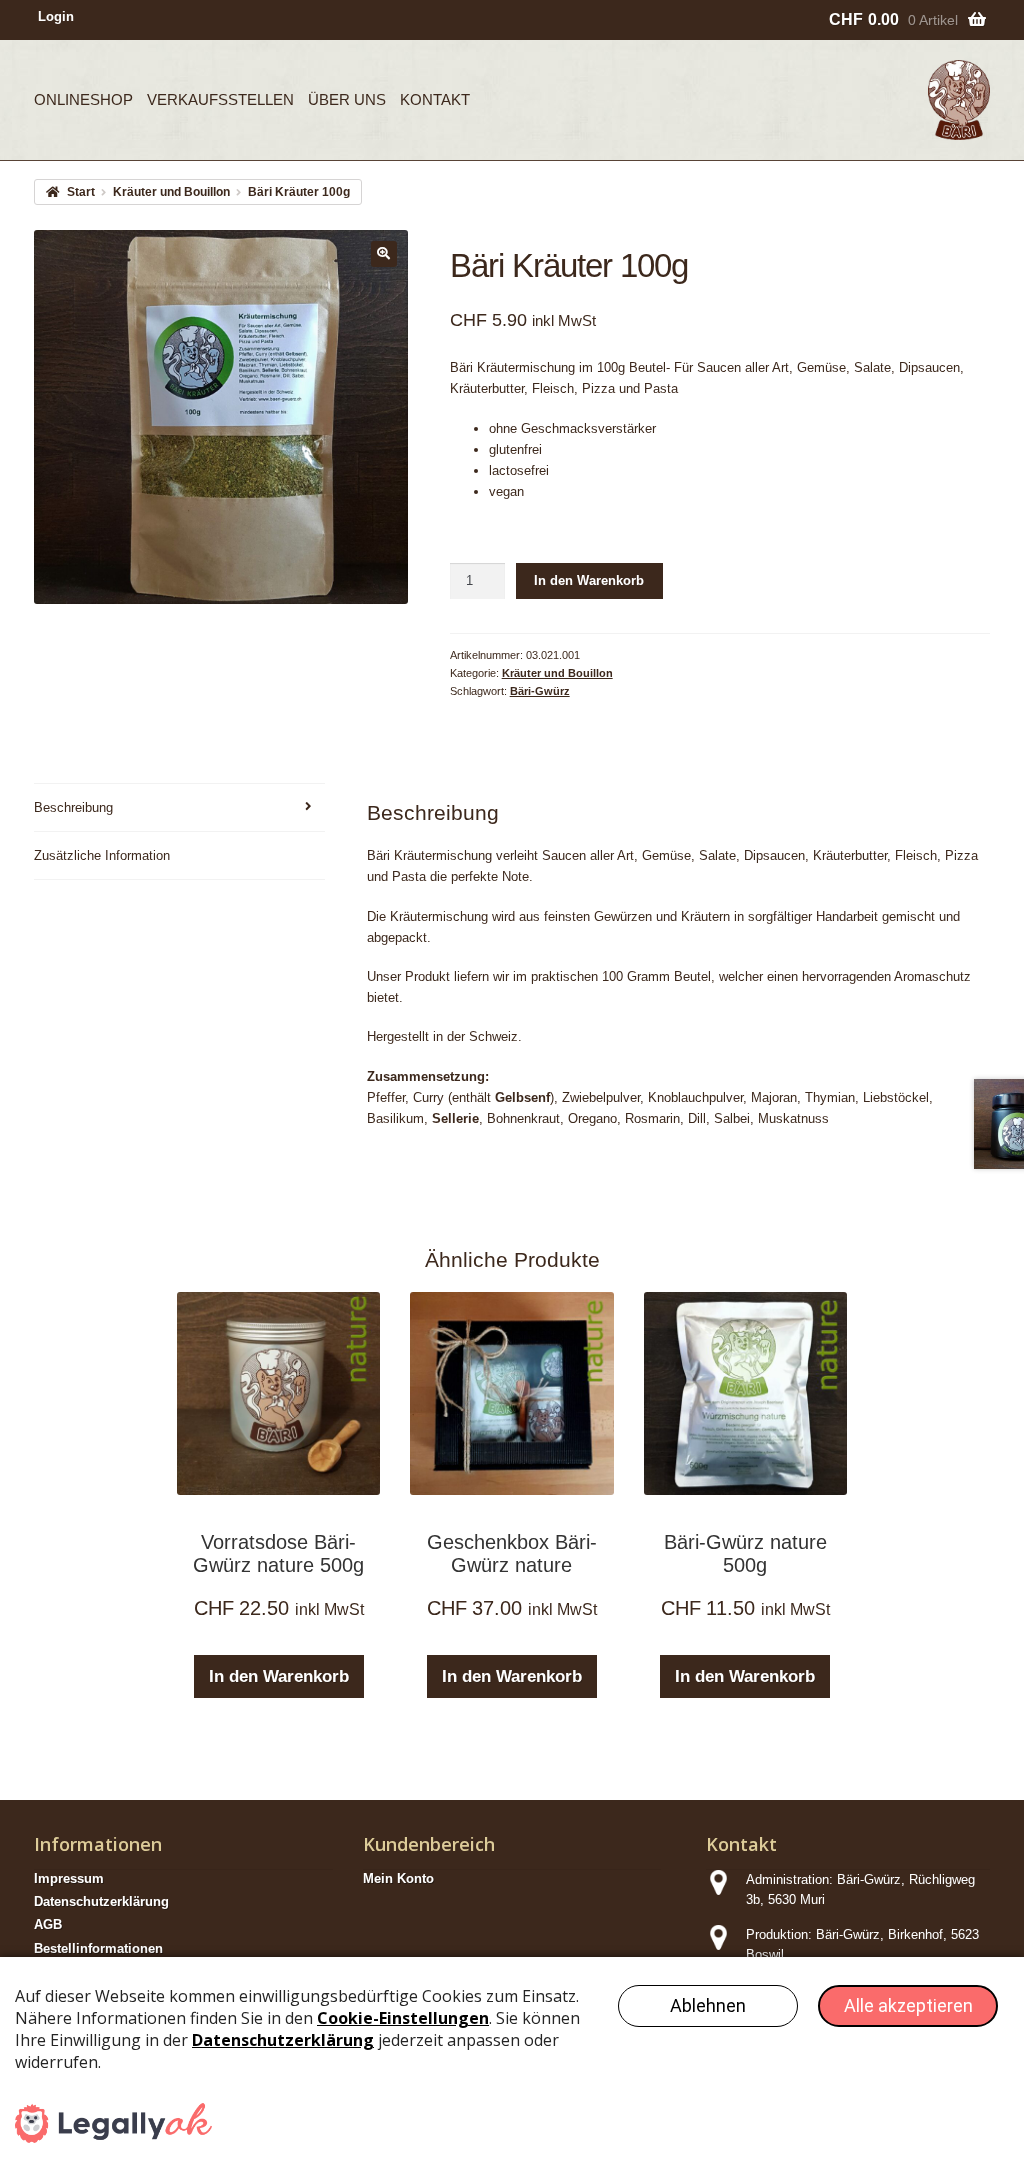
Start (80, 192)
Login (56, 16)
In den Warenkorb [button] (279, 1676)
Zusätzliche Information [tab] (102, 855)
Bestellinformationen (98, 1948)
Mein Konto (398, 1878)
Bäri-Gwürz (540, 691)
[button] (384, 254)
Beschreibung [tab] (73, 807)
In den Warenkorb (589, 580)
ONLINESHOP (83, 99)
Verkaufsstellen (220, 99)
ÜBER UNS (347, 99)
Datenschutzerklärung (101, 1901)
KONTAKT (435, 99)
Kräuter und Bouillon (171, 192)
